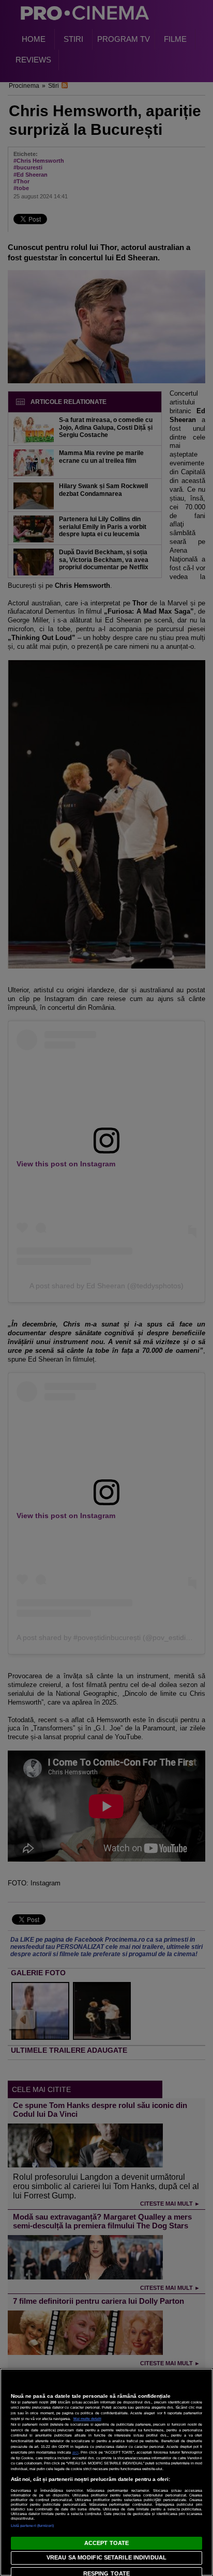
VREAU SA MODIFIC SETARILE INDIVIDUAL (106, 2557)
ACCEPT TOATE (106, 2543)
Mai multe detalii (87, 2419)
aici (75, 2452)
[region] (106, 2472)
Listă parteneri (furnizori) (33, 2526)
